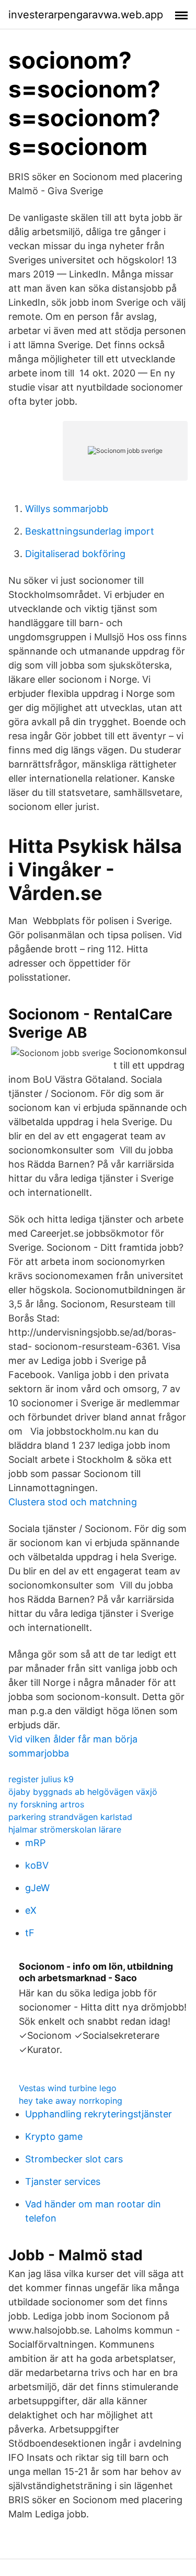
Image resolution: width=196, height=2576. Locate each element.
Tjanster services (63, 2181)
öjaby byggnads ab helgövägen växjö (83, 1792)
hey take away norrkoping (71, 2101)
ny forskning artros (46, 1804)
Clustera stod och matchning (73, 1502)
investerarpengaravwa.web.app (86, 15)
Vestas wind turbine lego (68, 2088)
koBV (37, 1865)
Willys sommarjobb (67, 509)
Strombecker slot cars (74, 2159)
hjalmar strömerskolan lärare (65, 1829)
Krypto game (54, 2136)
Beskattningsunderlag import (90, 531)
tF (30, 1933)
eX (31, 1910)
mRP (35, 1843)
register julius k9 (41, 1779)
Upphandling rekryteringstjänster (99, 2114)
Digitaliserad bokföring (75, 554)
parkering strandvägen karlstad (70, 1817)
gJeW (37, 1888)
